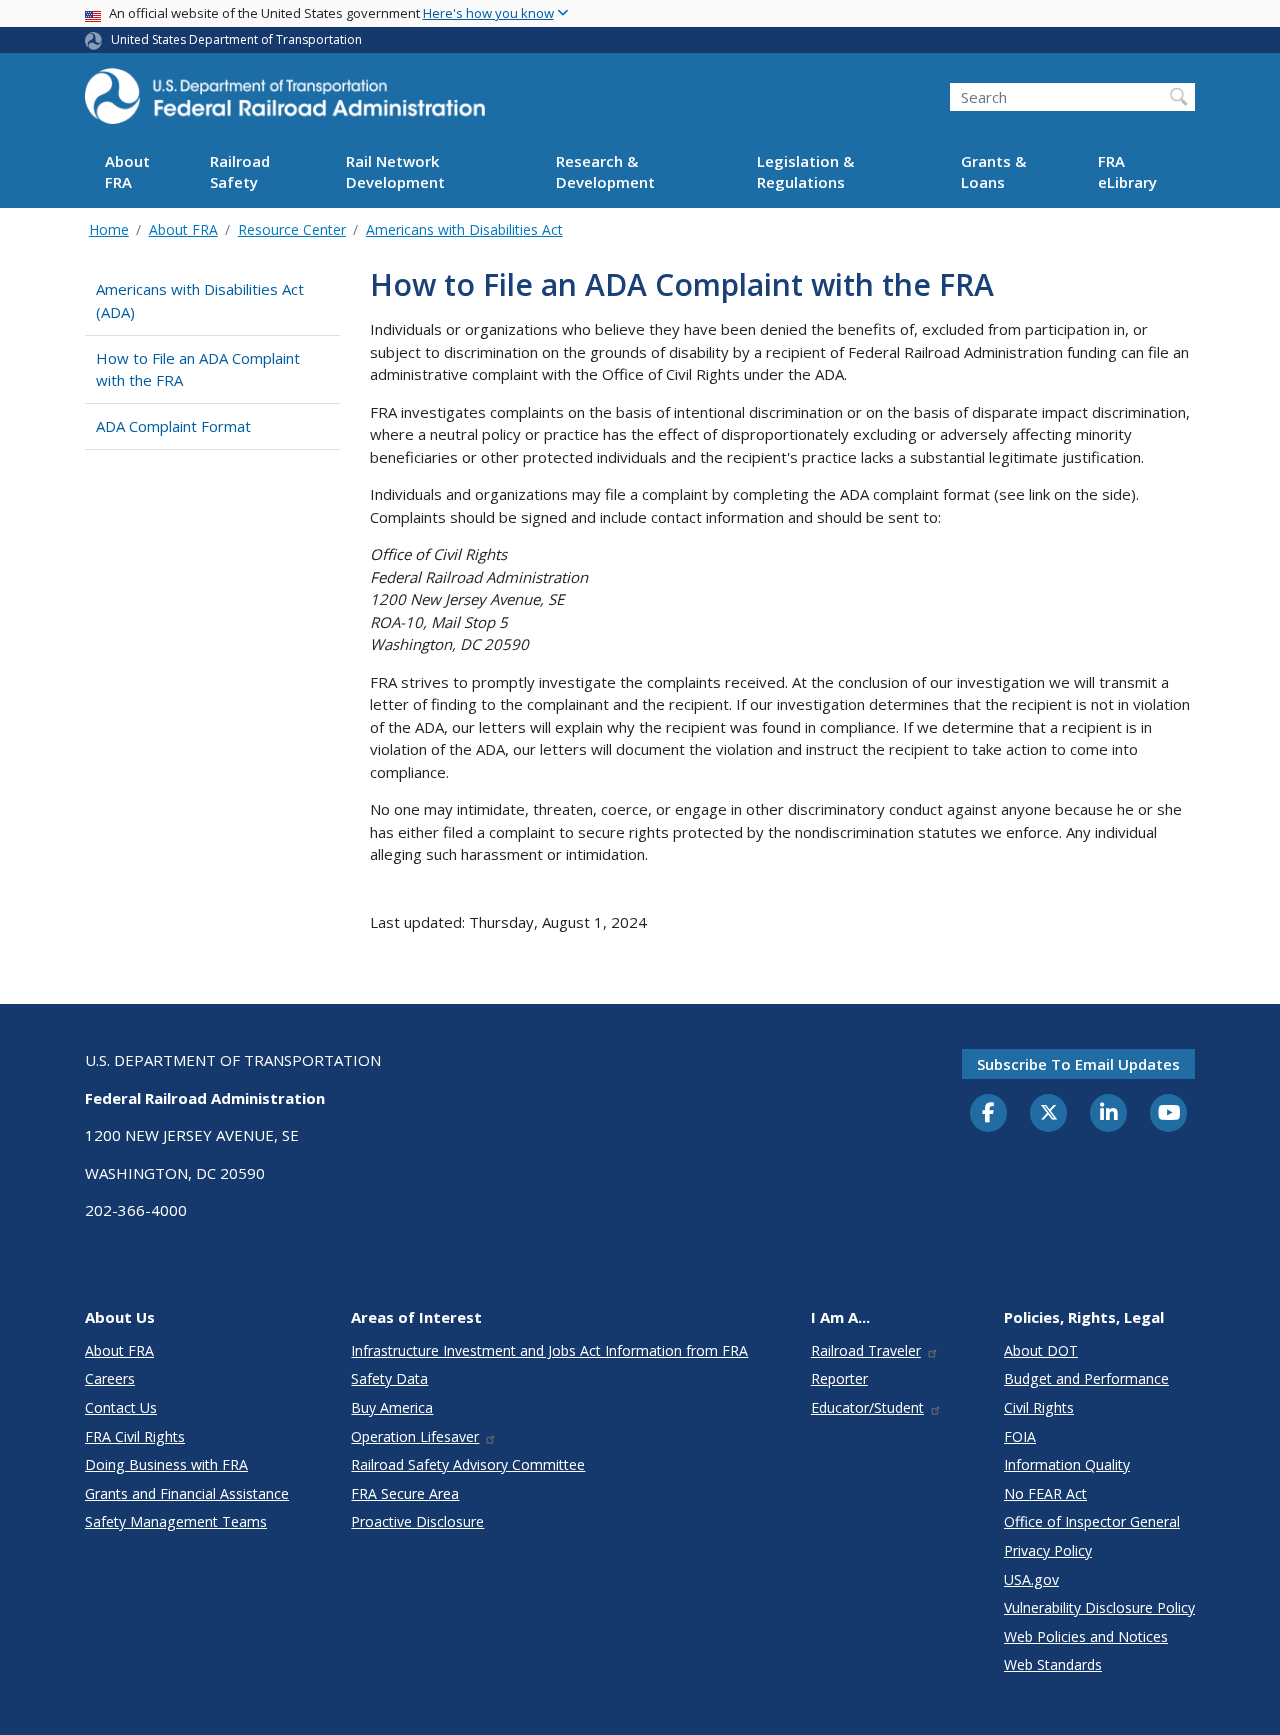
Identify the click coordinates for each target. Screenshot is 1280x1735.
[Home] (285, 102)
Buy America (392, 1407)
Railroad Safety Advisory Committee (468, 1464)
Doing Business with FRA (166, 1464)
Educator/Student (867, 1407)
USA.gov (1031, 1579)
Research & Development (605, 172)
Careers (110, 1378)
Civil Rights (1039, 1407)
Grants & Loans (993, 172)
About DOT (1041, 1350)
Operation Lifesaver (415, 1436)
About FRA (127, 172)
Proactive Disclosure (417, 1521)
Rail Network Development (395, 172)
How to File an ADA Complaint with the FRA (198, 369)
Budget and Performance (1086, 1378)
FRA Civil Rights (135, 1436)
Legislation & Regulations (805, 172)
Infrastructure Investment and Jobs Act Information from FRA (549, 1350)
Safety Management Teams (176, 1521)
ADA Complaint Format (173, 426)
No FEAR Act (1045, 1493)
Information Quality (1067, 1464)
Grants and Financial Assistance (187, 1493)
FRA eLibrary (1127, 172)
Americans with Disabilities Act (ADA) (200, 300)
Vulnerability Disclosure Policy (1099, 1607)
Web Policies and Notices (1086, 1636)
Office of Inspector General (1092, 1521)
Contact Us (121, 1407)
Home (109, 229)
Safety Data (389, 1378)
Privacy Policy (1048, 1550)
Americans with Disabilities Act (464, 229)
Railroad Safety (240, 172)
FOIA (1020, 1436)
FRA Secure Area (405, 1493)
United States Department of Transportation (236, 39)
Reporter (839, 1378)
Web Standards (1053, 1664)
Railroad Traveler (866, 1350)
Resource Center (292, 229)
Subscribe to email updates (1078, 1064)
